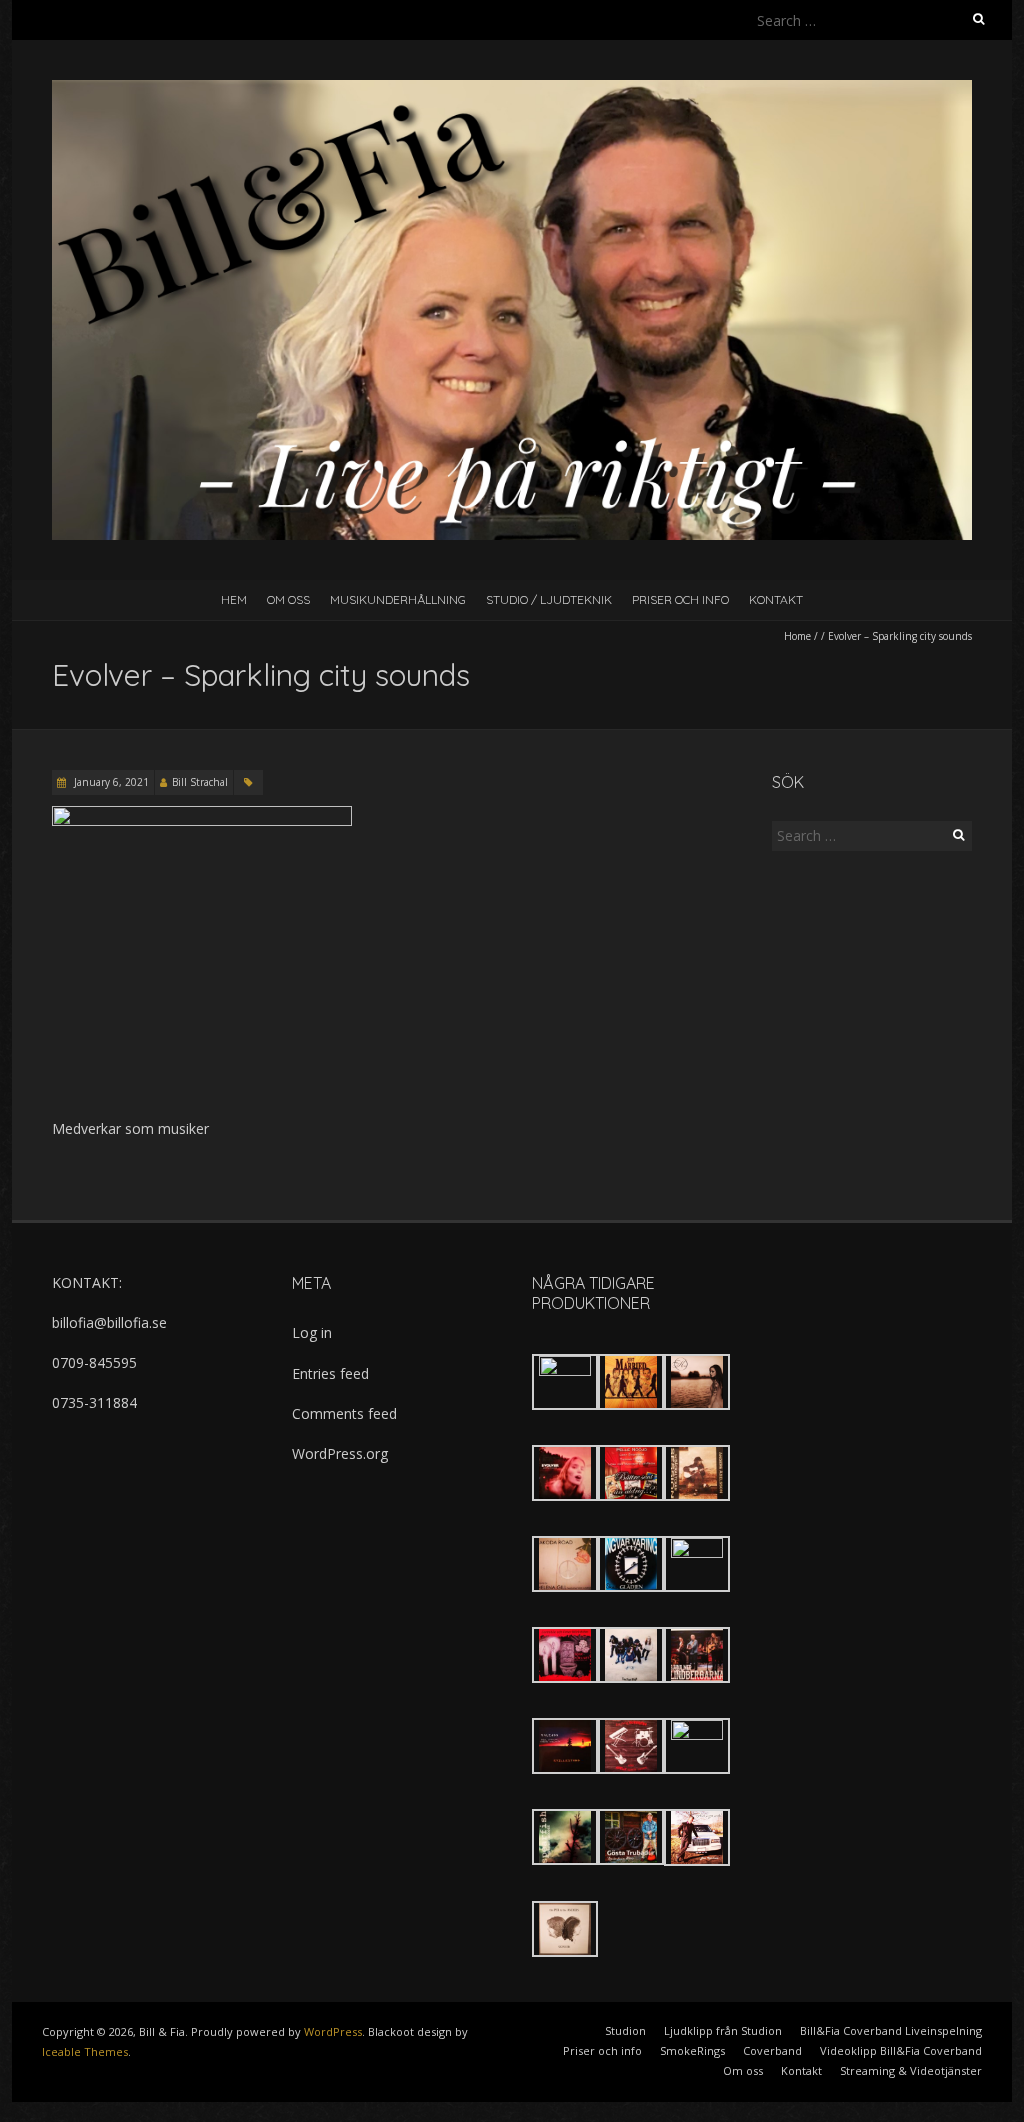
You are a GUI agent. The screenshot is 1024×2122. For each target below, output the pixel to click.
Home (797, 636)
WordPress (333, 2031)
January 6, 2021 (110, 782)
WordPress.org (340, 1453)
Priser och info (680, 599)
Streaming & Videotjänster (911, 2070)
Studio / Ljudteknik (549, 599)
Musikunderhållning (398, 599)
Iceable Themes (85, 2051)
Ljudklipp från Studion (723, 2030)
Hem (234, 599)
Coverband (772, 2050)
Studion (625, 2030)
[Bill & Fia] (512, 89)
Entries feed (330, 1373)
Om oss (288, 599)
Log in (312, 1332)
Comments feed (344, 1413)
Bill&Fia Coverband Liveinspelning (891, 2030)
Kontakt (776, 599)
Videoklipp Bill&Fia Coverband (901, 2050)
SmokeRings (692, 2050)
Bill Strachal (200, 782)
